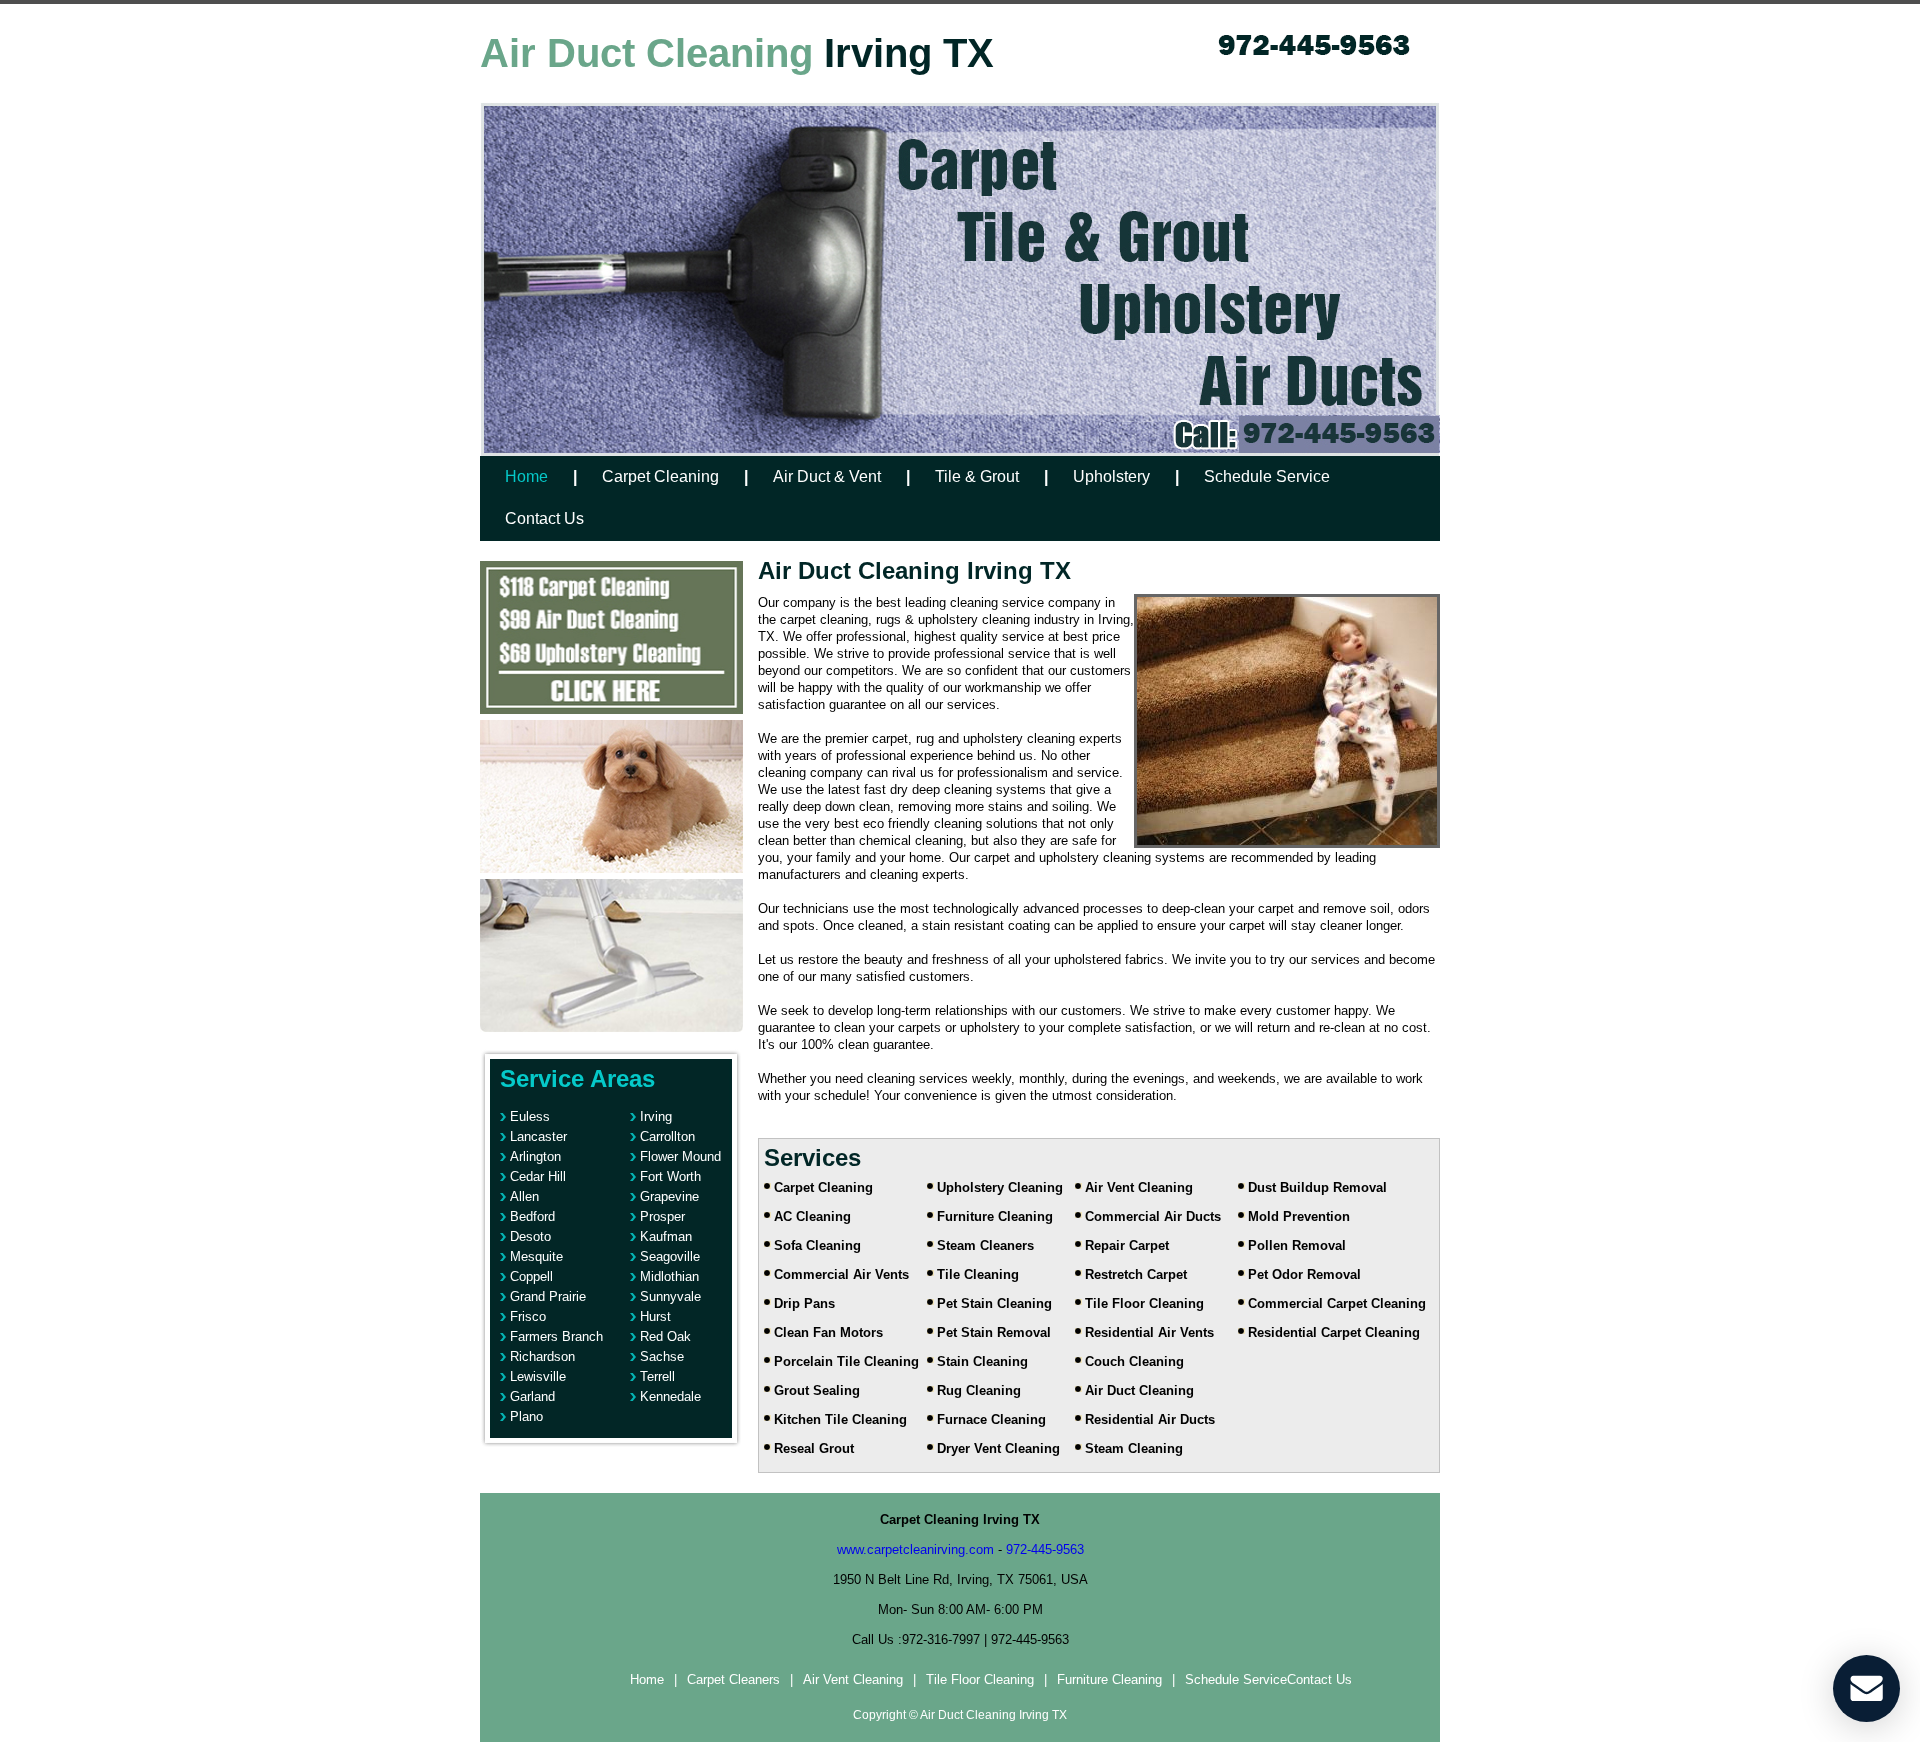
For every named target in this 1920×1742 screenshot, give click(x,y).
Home (526, 476)
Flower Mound (680, 1156)
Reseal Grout (814, 1448)
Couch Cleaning (1134, 1361)
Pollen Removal (1297, 1245)
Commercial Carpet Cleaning (1337, 1303)
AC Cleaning (812, 1216)
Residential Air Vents (1149, 1332)
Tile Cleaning (978, 1274)
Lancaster (538, 1136)
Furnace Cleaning (991, 1419)
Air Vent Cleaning (1139, 1187)
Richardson (542, 1356)
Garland (532, 1396)
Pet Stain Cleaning (994, 1303)
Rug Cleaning (979, 1390)
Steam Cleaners (985, 1245)
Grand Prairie (548, 1296)
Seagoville (670, 1256)
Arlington (535, 1156)
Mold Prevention (1299, 1216)
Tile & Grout (977, 476)
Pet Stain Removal (994, 1332)
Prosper (662, 1216)
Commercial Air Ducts (1153, 1216)
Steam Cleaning (1134, 1448)
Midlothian (669, 1276)
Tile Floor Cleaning (1144, 1303)
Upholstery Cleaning (1000, 1187)
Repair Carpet (1127, 1245)
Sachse (662, 1356)
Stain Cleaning (982, 1361)
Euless (530, 1116)
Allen (524, 1196)
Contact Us (544, 518)
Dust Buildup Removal (1317, 1187)
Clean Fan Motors (828, 1332)
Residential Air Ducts (1150, 1419)
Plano (526, 1416)
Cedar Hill (538, 1176)
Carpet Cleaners (733, 1679)
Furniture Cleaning (995, 1216)
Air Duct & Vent (827, 476)
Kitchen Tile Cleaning (840, 1419)
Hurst (655, 1316)
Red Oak (665, 1336)
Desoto (530, 1236)
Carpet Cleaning (660, 476)
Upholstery (1111, 476)
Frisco (528, 1316)
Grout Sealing (817, 1390)
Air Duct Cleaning (1139, 1390)
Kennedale (670, 1396)
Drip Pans (804, 1303)
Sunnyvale (670, 1296)
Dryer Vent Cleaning (998, 1448)
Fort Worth (670, 1176)
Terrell (657, 1376)
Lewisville (538, 1376)
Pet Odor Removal (1304, 1274)
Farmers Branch (556, 1336)
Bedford (532, 1216)
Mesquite (536, 1256)
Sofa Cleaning (817, 1245)
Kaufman (666, 1236)
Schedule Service (1267, 476)
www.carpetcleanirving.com (915, 1549)
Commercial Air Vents (841, 1274)
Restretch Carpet (1136, 1274)
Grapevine (669, 1196)
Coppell (531, 1276)
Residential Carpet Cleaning (1334, 1332)
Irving (656, 1116)
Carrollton (667, 1136)
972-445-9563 (1045, 1549)
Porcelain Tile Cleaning (846, 1361)
